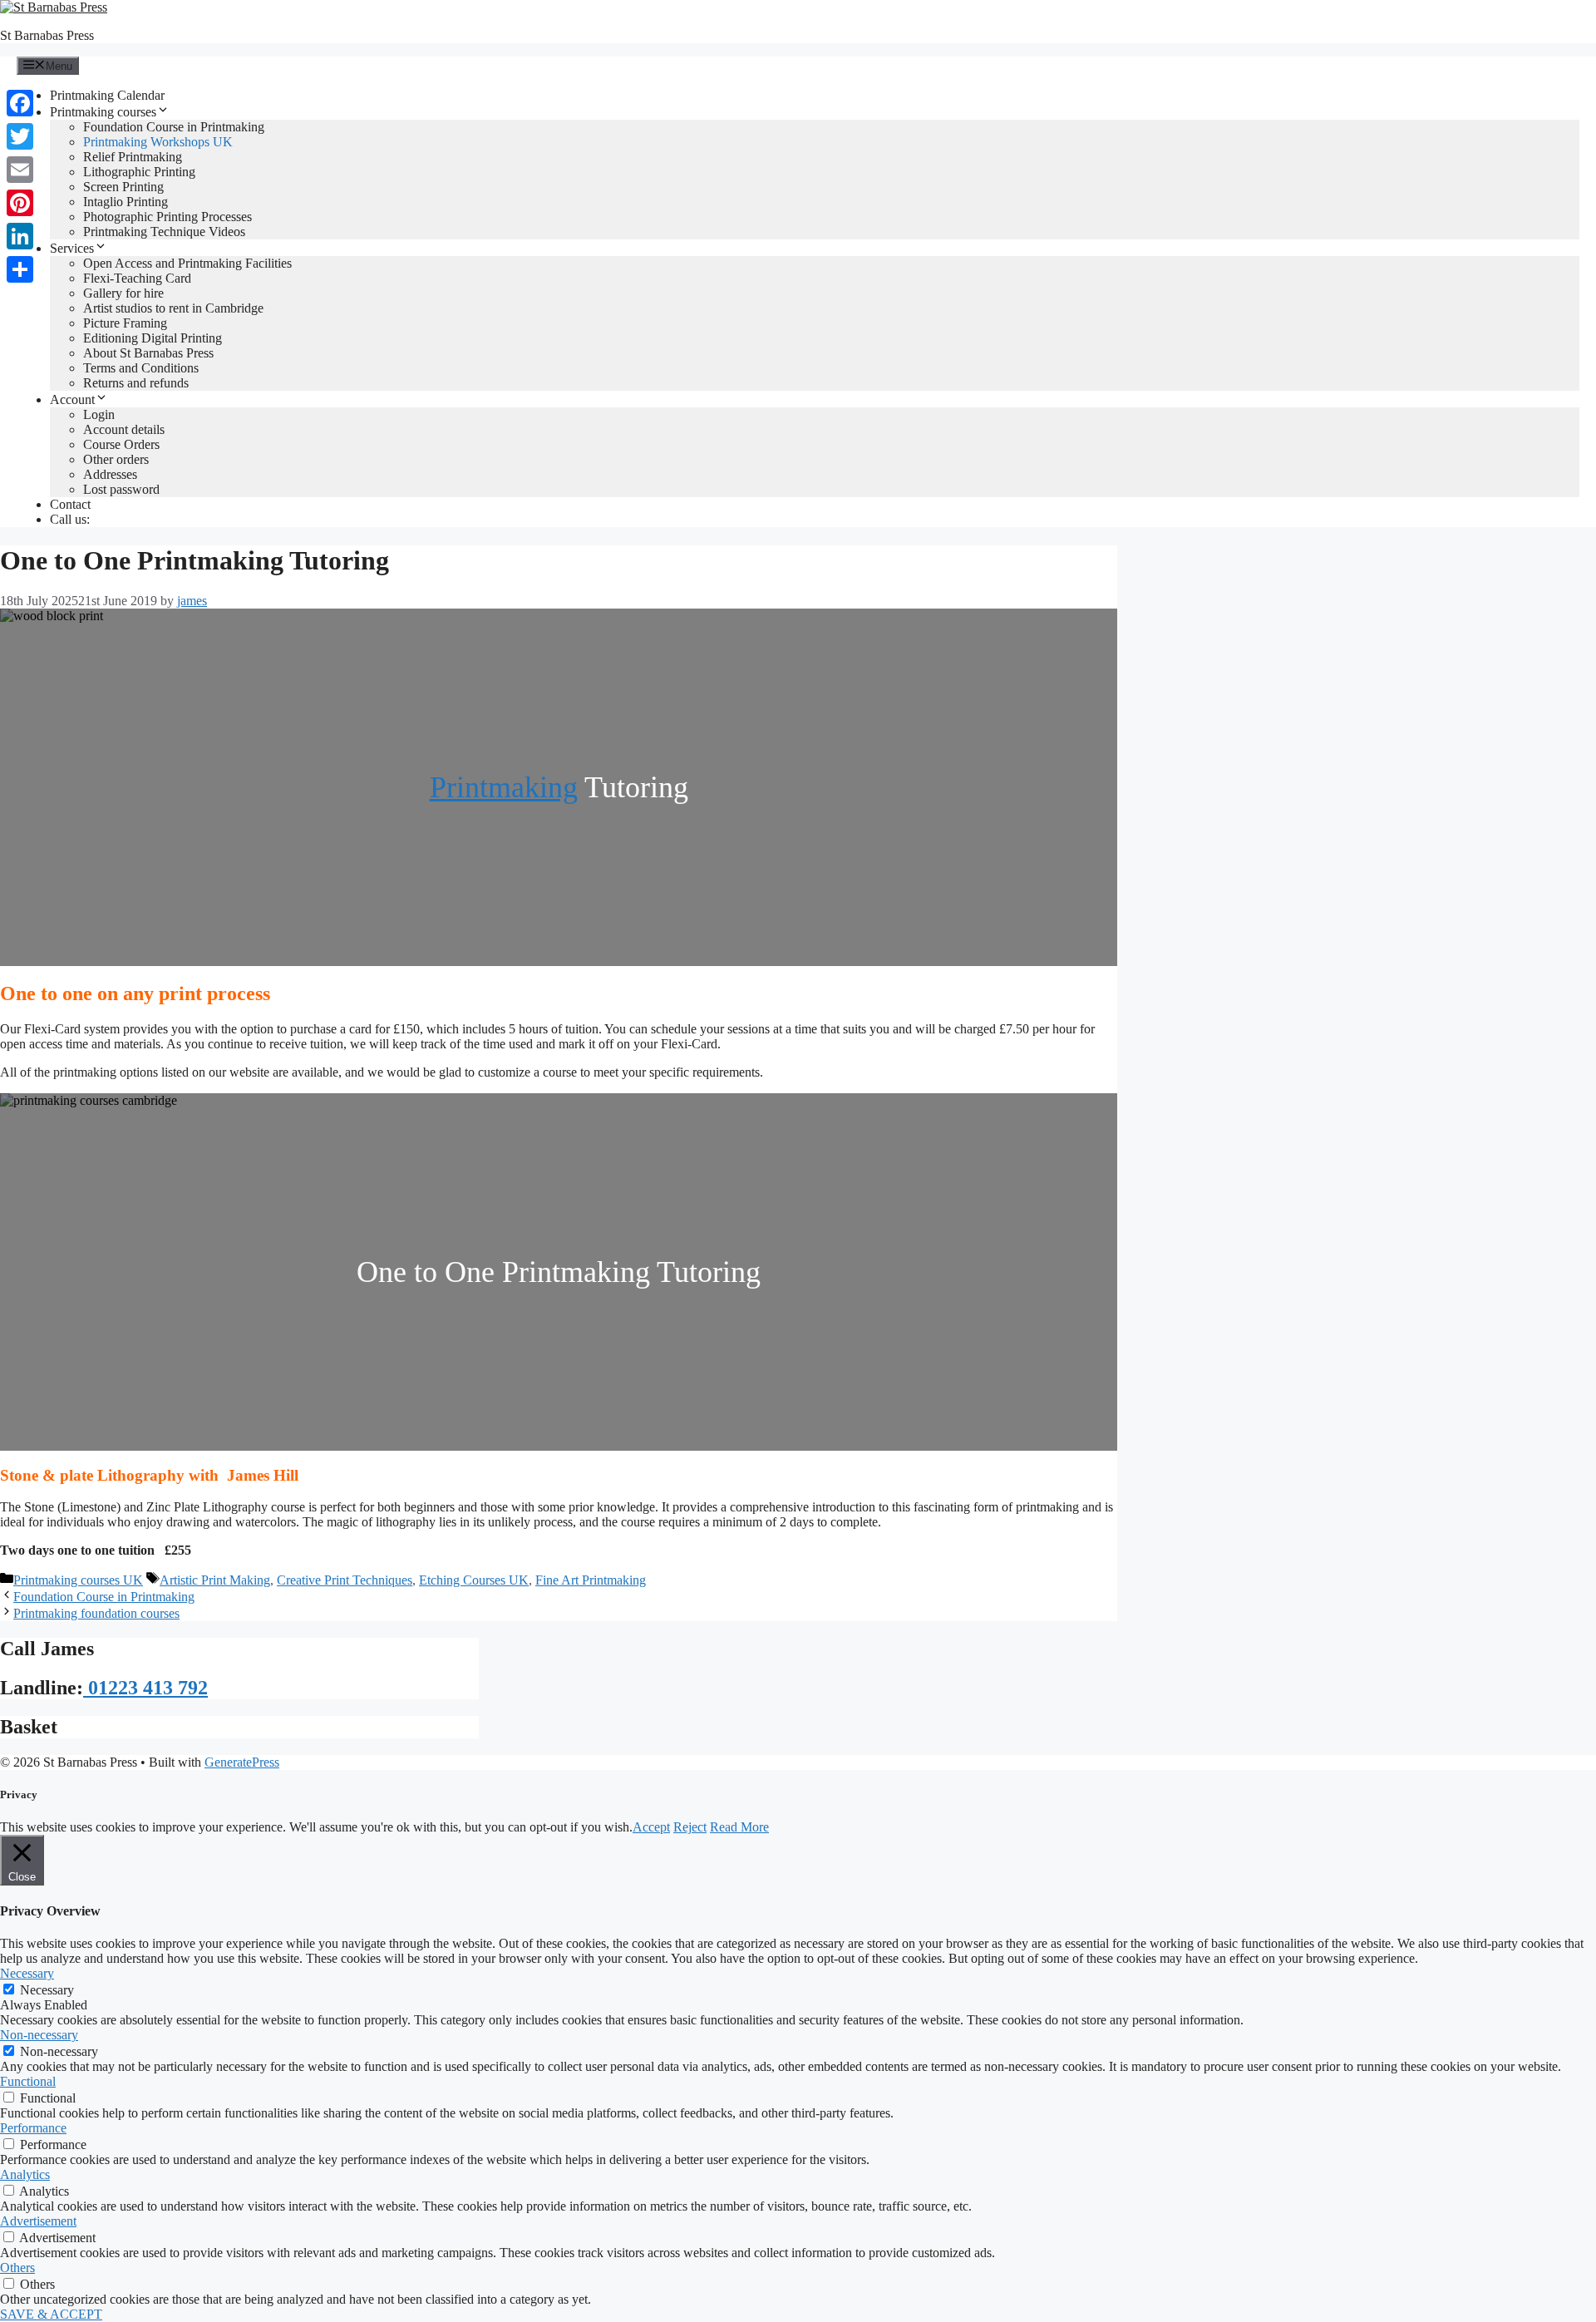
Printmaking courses (103, 112)
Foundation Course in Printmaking (174, 127)
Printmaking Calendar (107, 95)
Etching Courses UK (474, 1580)
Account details (124, 429)
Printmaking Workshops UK (158, 142)
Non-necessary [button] (39, 2035)
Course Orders (121, 444)
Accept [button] (651, 1827)
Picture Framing (125, 323)
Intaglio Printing (126, 202)
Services (72, 248)
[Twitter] (20, 136)
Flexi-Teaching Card (137, 278)
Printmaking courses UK (78, 1580)
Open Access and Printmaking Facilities (187, 263)
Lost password (121, 489)
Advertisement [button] (38, 2221)
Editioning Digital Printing (153, 338)
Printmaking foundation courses (96, 1613)
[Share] (20, 269)
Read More (739, 1827)
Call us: (70, 519)
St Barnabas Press (47, 35)
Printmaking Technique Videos (164, 232)
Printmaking (504, 787)
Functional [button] (28, 2081)
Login (99, 414)
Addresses (110, 474)
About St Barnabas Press (148, 353)
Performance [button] (33, 2128)
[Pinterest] (20, 203)
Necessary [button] (27, 1973)
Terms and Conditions (141, 368)
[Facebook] (20, 103)
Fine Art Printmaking (591, 1580)
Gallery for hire (123, 293)
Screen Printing (123, 187)
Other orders (116, 459)
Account (72, 399)
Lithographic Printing (139, 172)
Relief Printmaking (133, 157)
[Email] (20, 170)
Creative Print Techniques (345, 1580)
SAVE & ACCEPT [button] (51, 2314)
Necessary (47, 1990)
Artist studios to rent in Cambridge (173, 308)
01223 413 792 (145, 1688)
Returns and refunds (136, 383)
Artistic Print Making (215, 1580)
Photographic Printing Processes (167, 217)
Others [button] (17, 2268)
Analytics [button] (25, 2174)
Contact (70, 504)
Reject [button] (690, 1827)
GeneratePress (242, 1762)
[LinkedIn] (20, 236)
